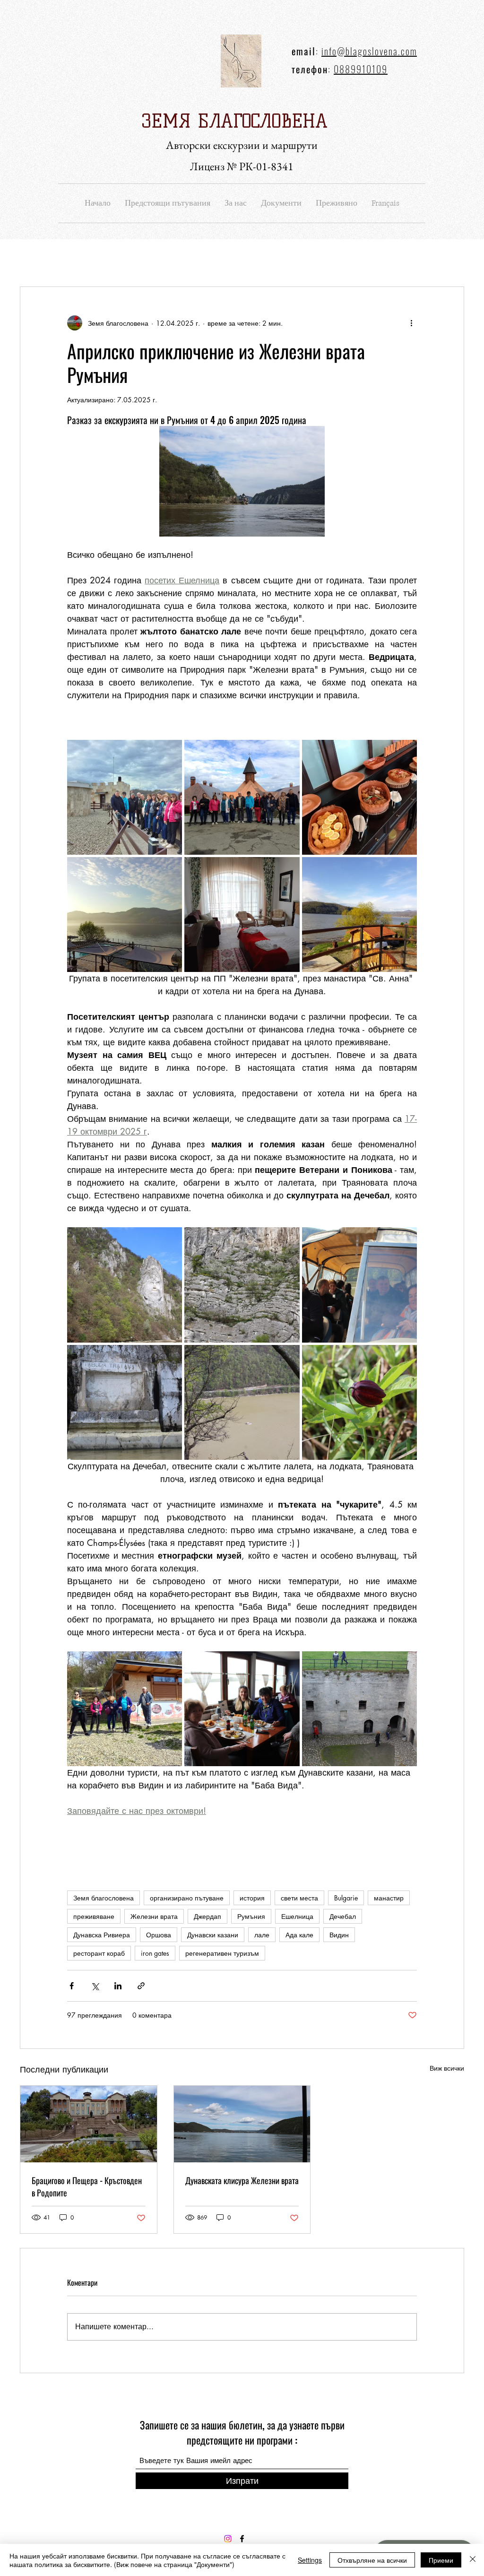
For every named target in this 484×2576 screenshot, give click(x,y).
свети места (299, 1898)
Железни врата (154, 1916)
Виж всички (447, 2068)
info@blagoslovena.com (369, 51)
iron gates (155, 1953)
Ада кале (299, 1935)
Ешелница (297, 1916)
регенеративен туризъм (222, 1953)
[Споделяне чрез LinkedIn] (118, 1986)
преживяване (94, 1916)
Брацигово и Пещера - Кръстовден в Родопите (87, 2186)
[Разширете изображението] (125, 797)
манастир (389, 1898)
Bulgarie (346, 1898)
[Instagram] (228, 2539)
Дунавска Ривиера (102, 1935)
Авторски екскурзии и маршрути (242, 145)
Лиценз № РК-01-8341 (242, 166)
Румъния (251, 1916)
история (252, 1898)
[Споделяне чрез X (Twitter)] (95, 1986)
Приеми (441, 2560)
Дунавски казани (213, 1935)
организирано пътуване (187, 1898)
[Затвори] (473, 2560)
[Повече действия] (411, 323)
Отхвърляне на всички (372, 2560)
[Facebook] (242, 2539)
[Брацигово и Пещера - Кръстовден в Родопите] (89, 2124)
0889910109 (361, 69)
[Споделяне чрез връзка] (141, 1986)
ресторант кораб (99, 1953)
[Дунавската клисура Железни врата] (242, 2124)
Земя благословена (104, 1898)
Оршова (159, 1935)
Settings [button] (310, 2560)
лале (262, 1935)
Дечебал (343, 1916)
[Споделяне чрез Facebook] (72, 1986)
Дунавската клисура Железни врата (242, 2180)
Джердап (207, 1916)
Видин (339, 1935)
